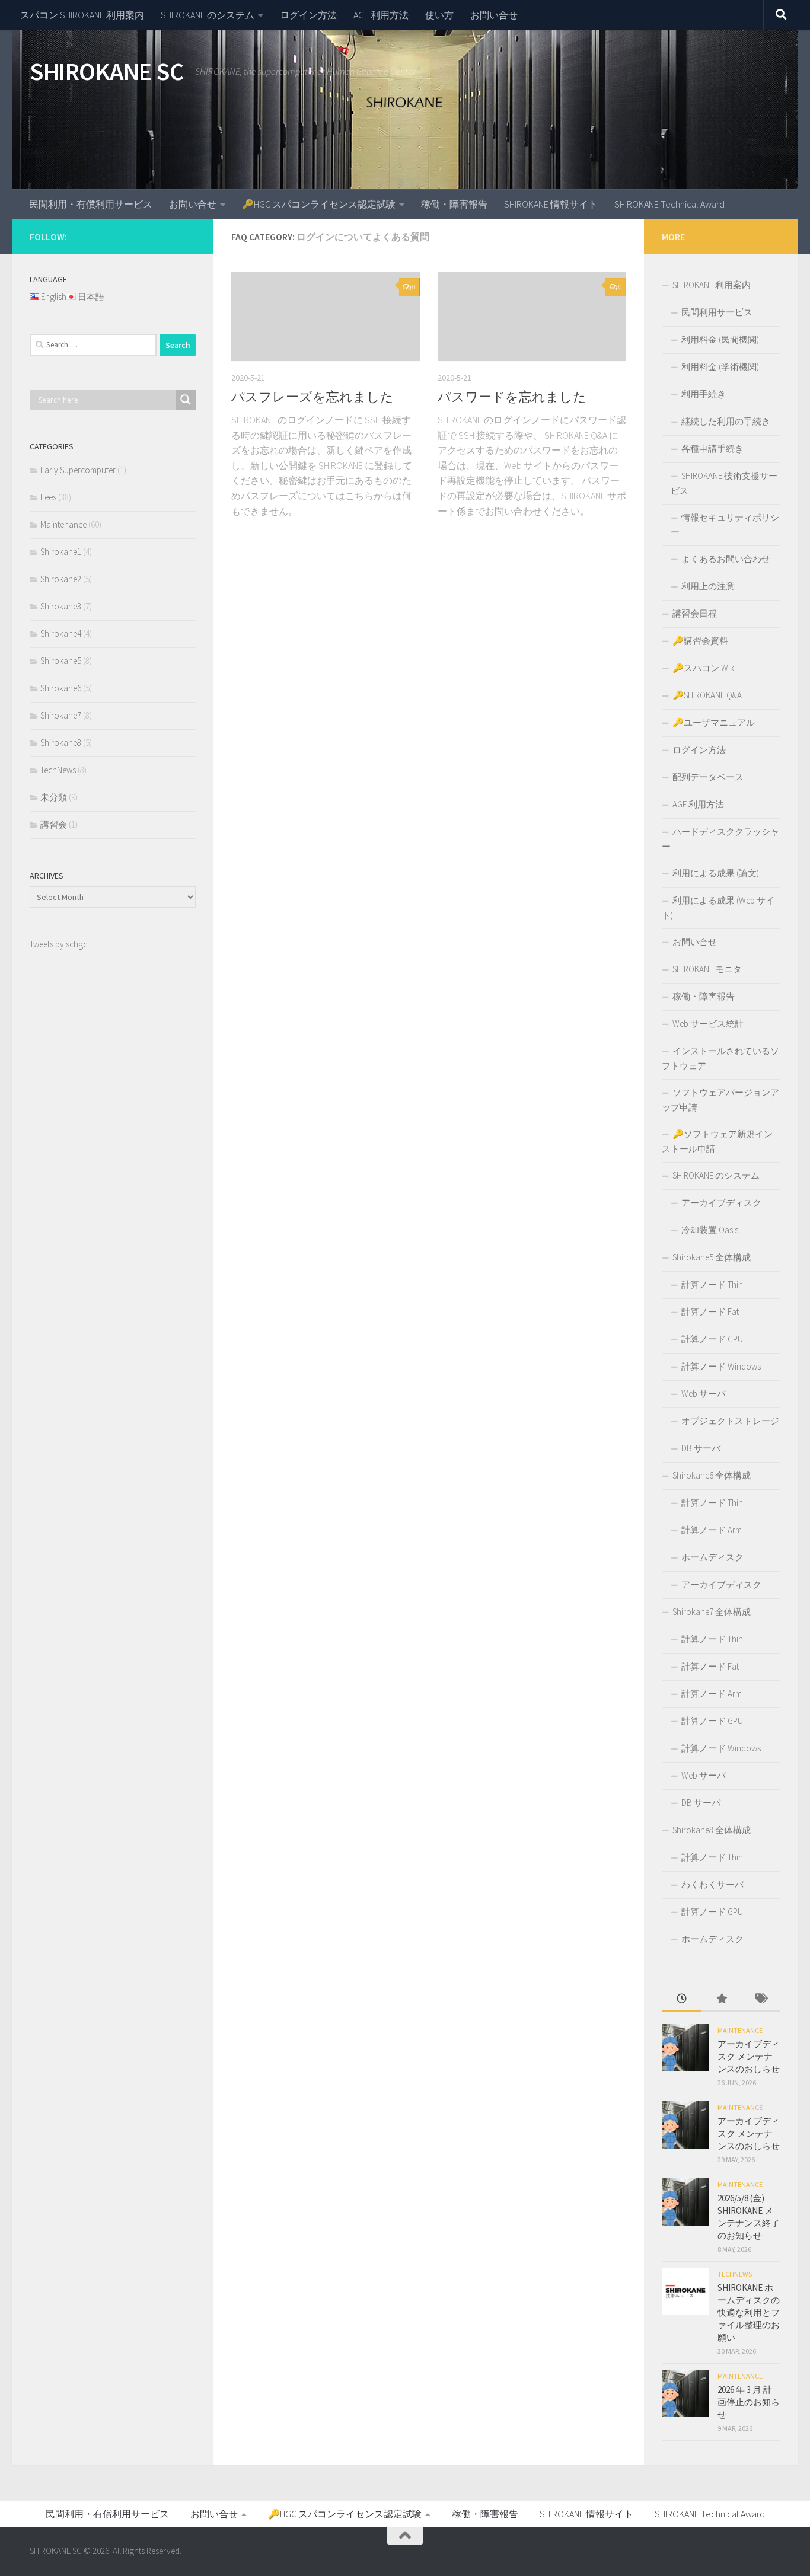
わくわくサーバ (712, 1884)
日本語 (91, 297)
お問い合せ (494, 15)
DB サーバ (701, 1448)
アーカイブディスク (721, 1203)
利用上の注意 (708, 586)
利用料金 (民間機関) (720, 339)
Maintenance (63, 524)
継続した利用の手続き (726, 421)
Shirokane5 (61, 661)
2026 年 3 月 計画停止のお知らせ (749, 2402)
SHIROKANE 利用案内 (712, 285)
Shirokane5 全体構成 (712, 1257)
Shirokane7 (61, 715)
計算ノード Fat (710, 1312)
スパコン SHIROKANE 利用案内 (82, 15)
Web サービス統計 (708, 1024)
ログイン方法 (308, 15)
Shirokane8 (61, 743)
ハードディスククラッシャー (720, 839)
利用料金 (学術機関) (720, 367)
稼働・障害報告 (454, 204)
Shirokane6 (61, 688)
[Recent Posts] (682, 1999)
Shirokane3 (61, 606)
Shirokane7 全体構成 (712, 1612)
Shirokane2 (61, 579)
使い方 (439, 15)
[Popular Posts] (721, 1999)
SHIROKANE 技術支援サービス (724, 483)
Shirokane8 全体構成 (712, 1830)
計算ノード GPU (712, 1339)
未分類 (54, 797)
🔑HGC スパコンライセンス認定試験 (319, 204)
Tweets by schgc (58, 944)
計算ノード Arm (712, 1530)
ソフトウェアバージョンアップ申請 (720, 1100)
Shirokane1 (61, 552)
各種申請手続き (712, 449)
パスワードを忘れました (512, 397)
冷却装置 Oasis (710, 1230)
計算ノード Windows (721, 1366)
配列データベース (708, 777)
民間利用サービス (717, 312)
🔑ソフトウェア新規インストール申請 (717, 1141)
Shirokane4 (61, 633)
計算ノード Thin (712, 1284)
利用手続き (704, 394)
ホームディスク (712, 1557)
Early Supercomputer (78, 470)
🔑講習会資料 (700, 641)
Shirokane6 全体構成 (712, 1475)
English (54, 297)
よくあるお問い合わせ (726, 559)
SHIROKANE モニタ (707, 969)
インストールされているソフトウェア (720, 1058)
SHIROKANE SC (106, 71)
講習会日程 (695, 613)
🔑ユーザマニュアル (714, 722)
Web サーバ (704, 1394)
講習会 (54, 824)
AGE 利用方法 (381, 15)
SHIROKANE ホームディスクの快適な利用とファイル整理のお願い (749, 2312)
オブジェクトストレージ (730, 1421)
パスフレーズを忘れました (312, 397)
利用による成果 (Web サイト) (718, 908)
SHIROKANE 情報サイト (551, 204)
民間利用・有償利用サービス (91, 204)
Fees (48, 497)
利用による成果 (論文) (716, 873)
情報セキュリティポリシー (725, 525)
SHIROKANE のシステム (208, 15)
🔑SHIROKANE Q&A (707, 695)
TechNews (58, 770)
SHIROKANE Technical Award (669, 204)
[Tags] (760, 1999)
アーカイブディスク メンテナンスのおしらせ (749, 2056)
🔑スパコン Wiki (704, 668)
